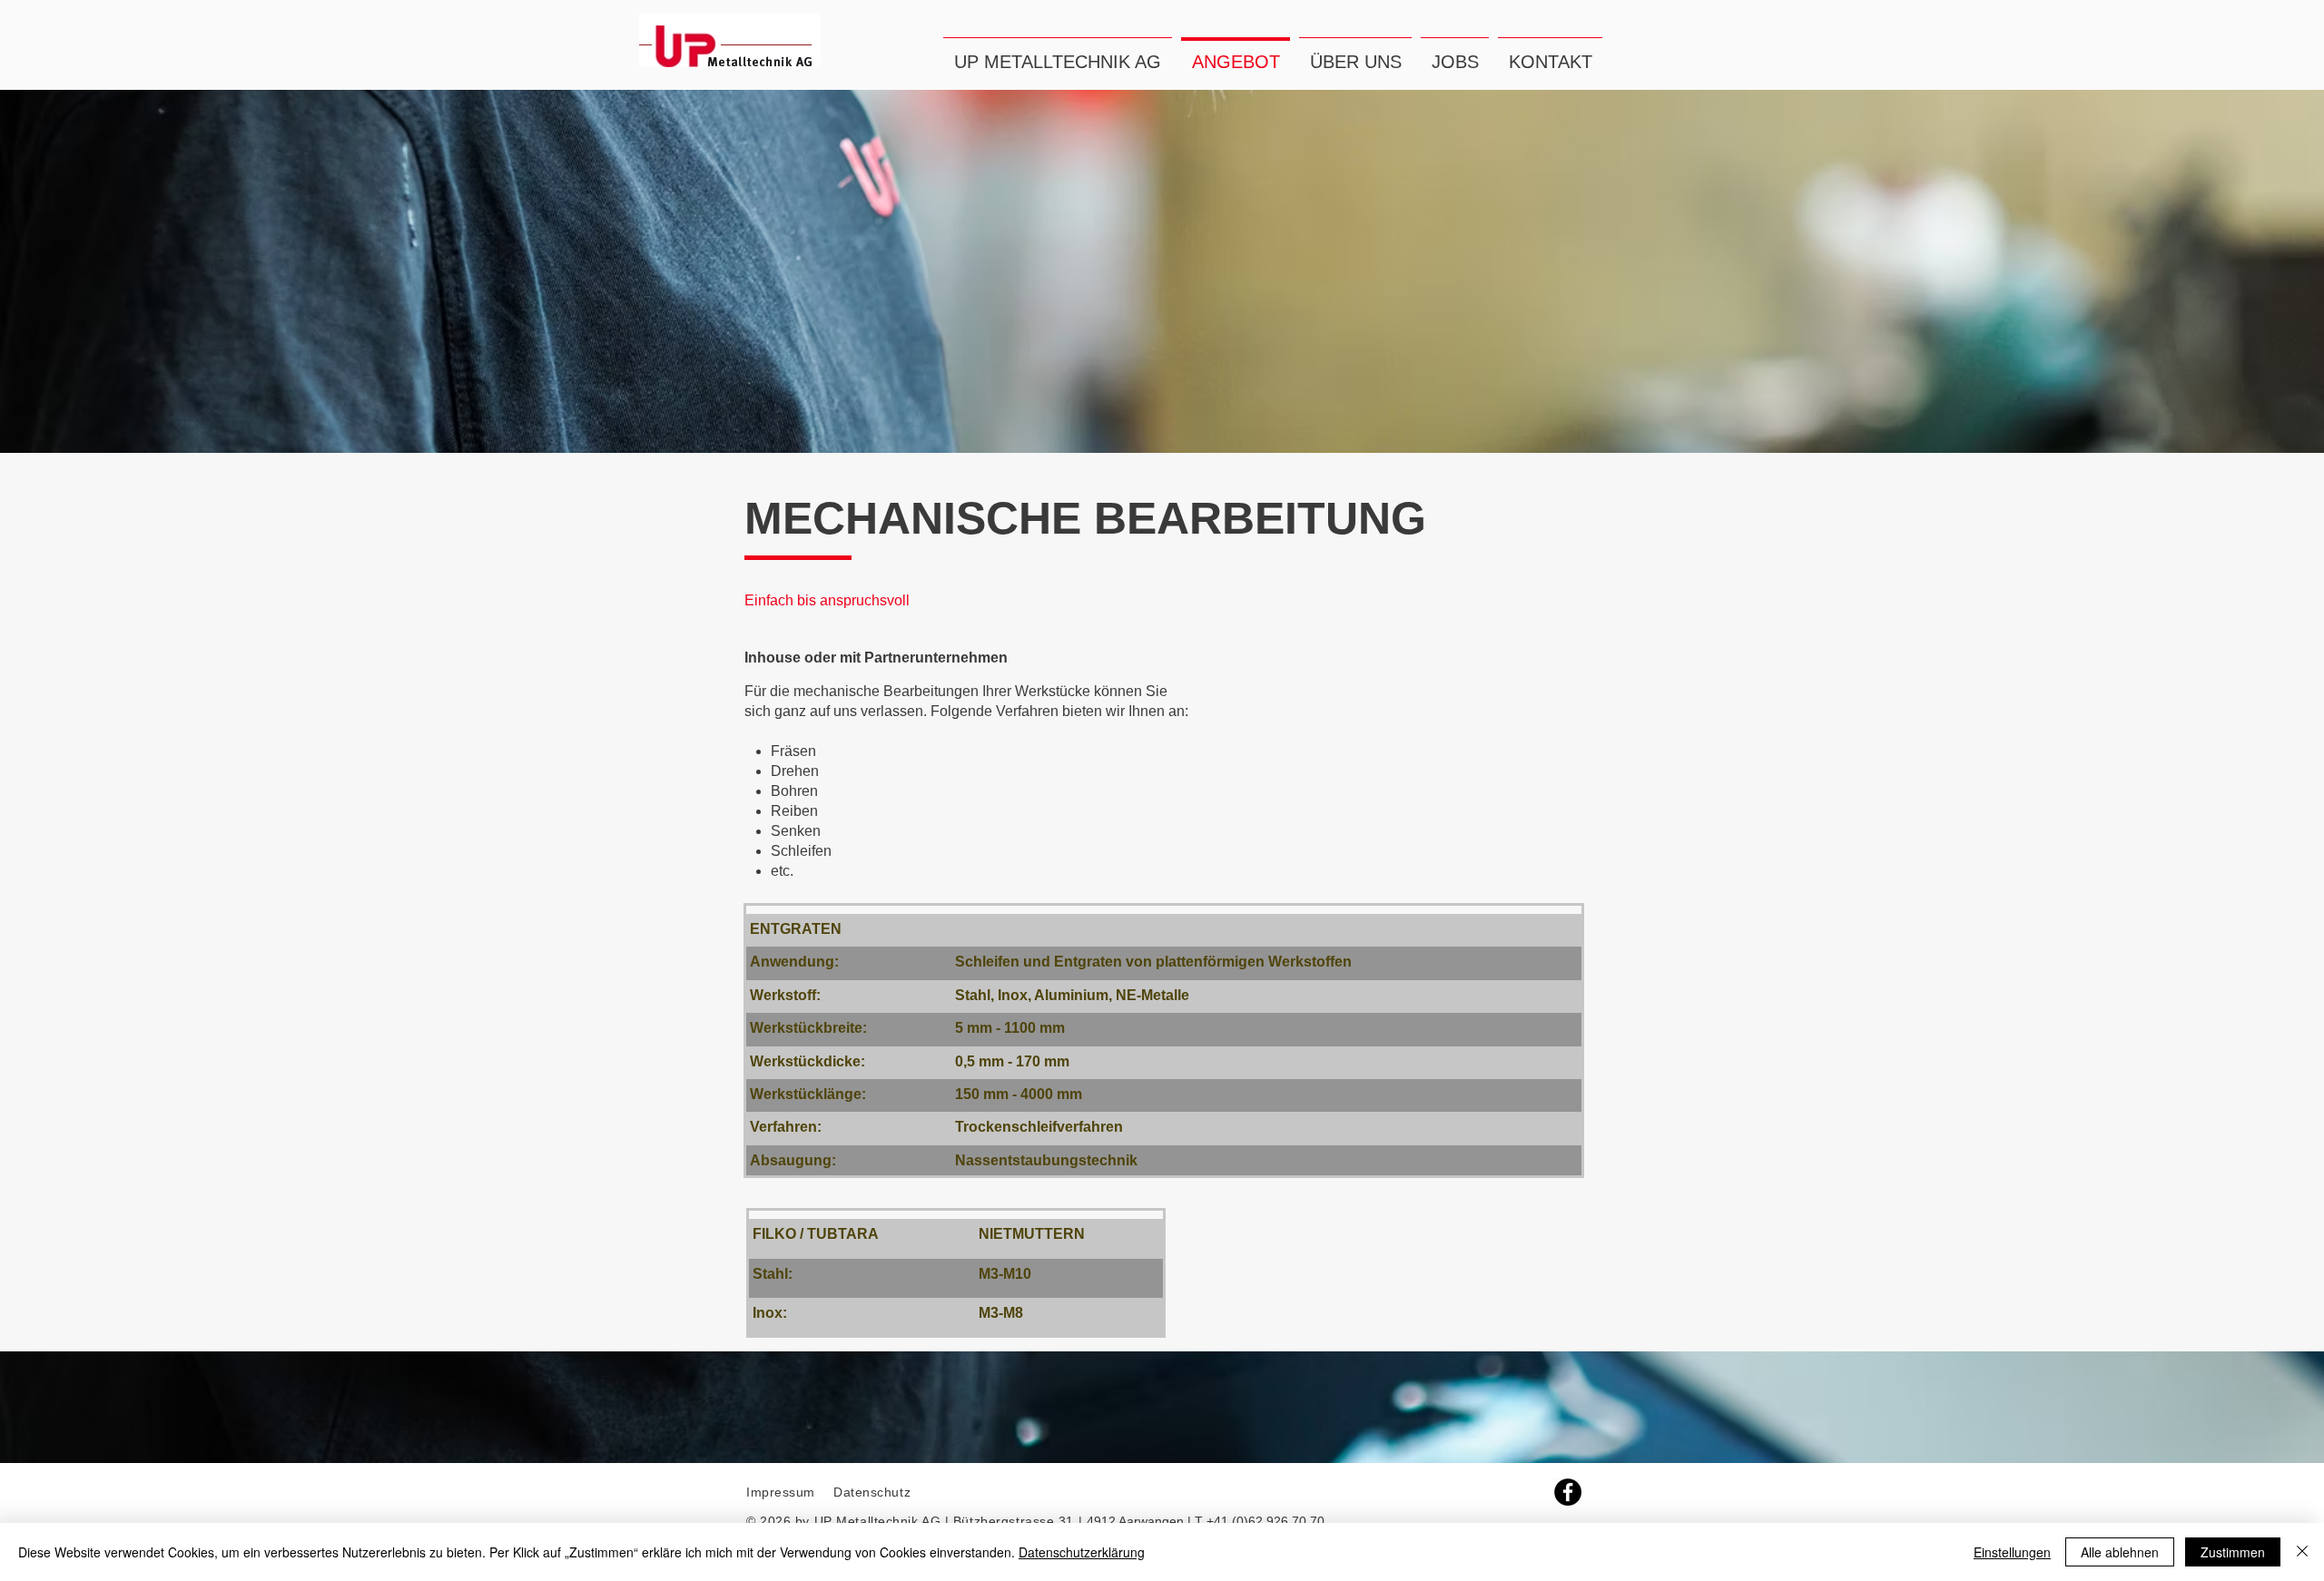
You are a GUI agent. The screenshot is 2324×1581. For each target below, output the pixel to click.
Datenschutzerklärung (1082, 1552)
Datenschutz (874, 1492)
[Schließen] (2302, 1552)
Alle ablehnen (2120, 1552)
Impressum (781, 1492)
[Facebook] (1568, 1492)
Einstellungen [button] (2012, 1552)
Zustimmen (2233, 1552)
